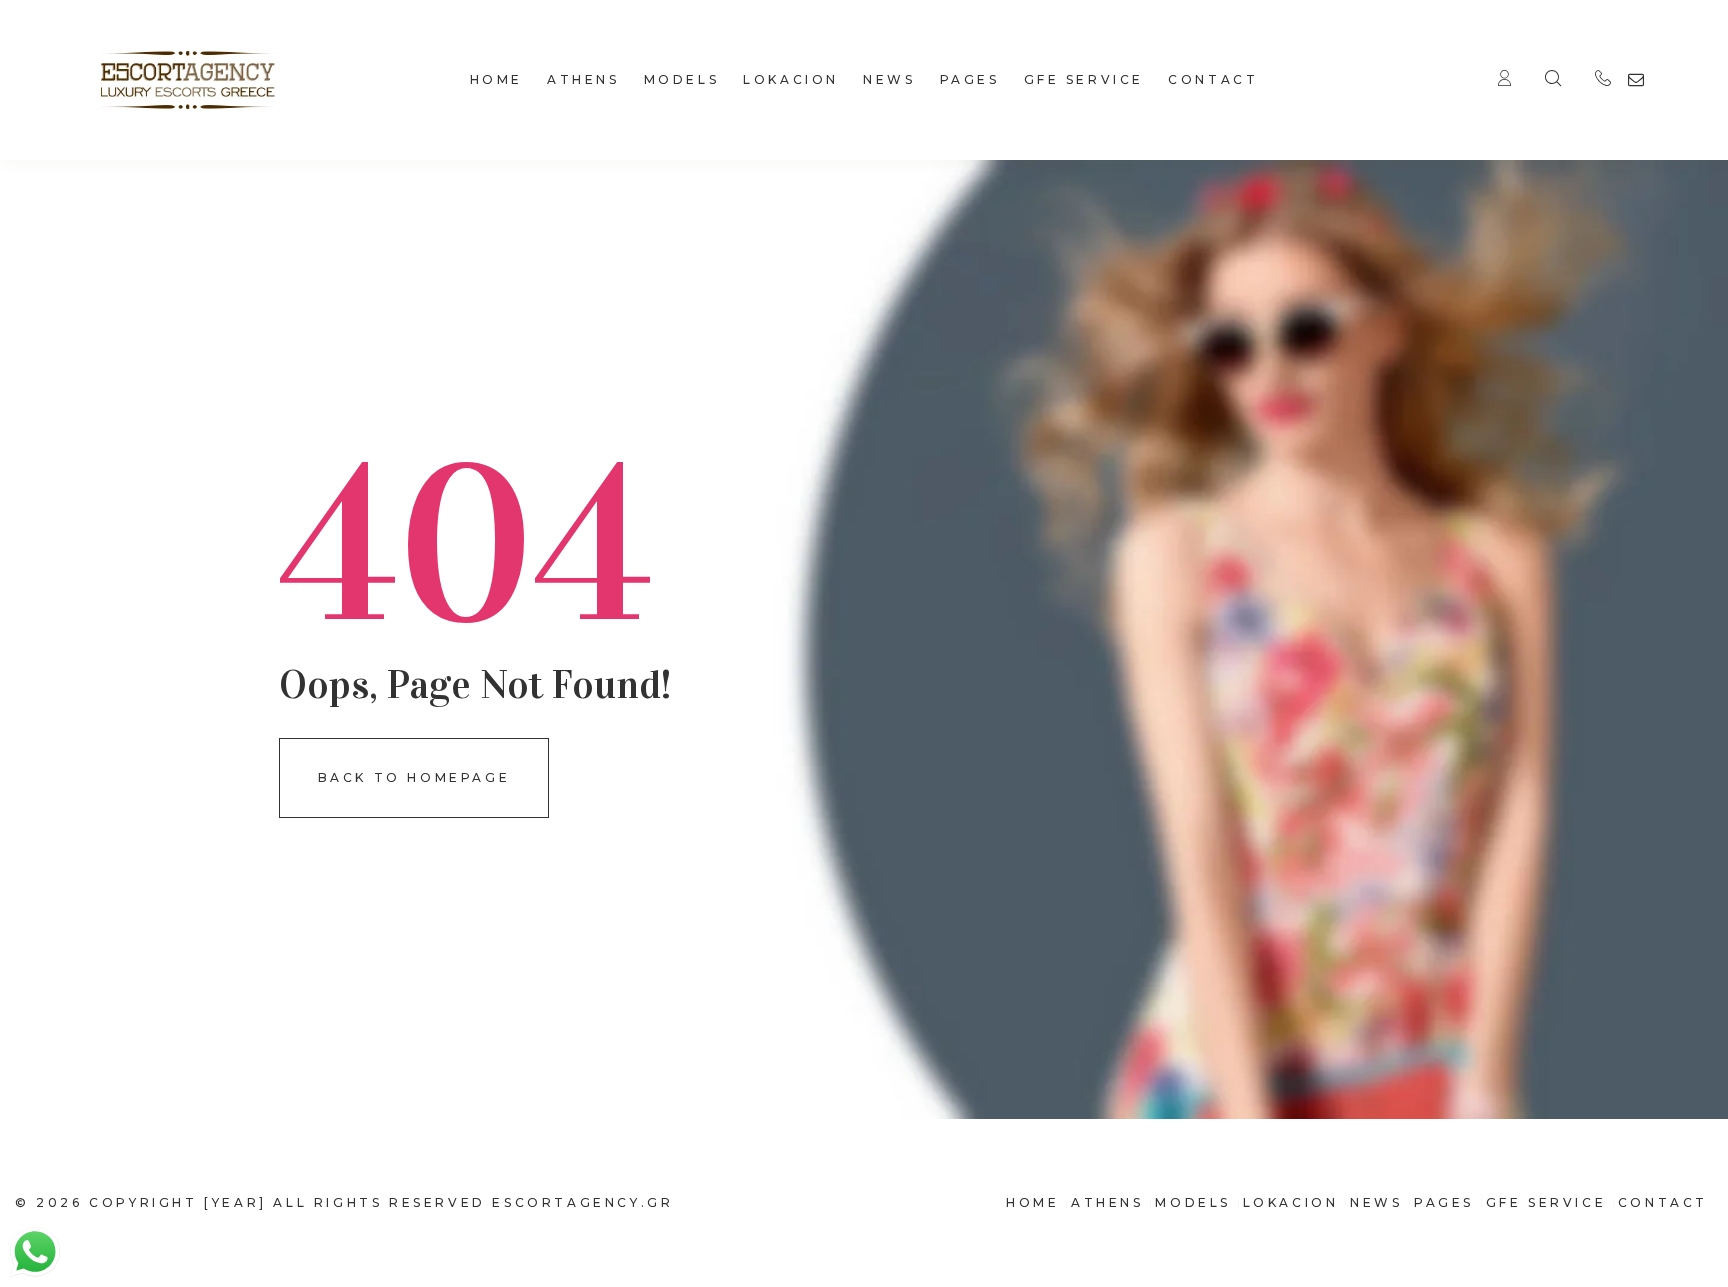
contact (1213, 79)
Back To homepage (414, 777)
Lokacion (791, 79)
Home (496, 79)
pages (970, 79)
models (682, 79)
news (889, 79)
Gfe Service (1084, 79)
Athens (583, 79)
